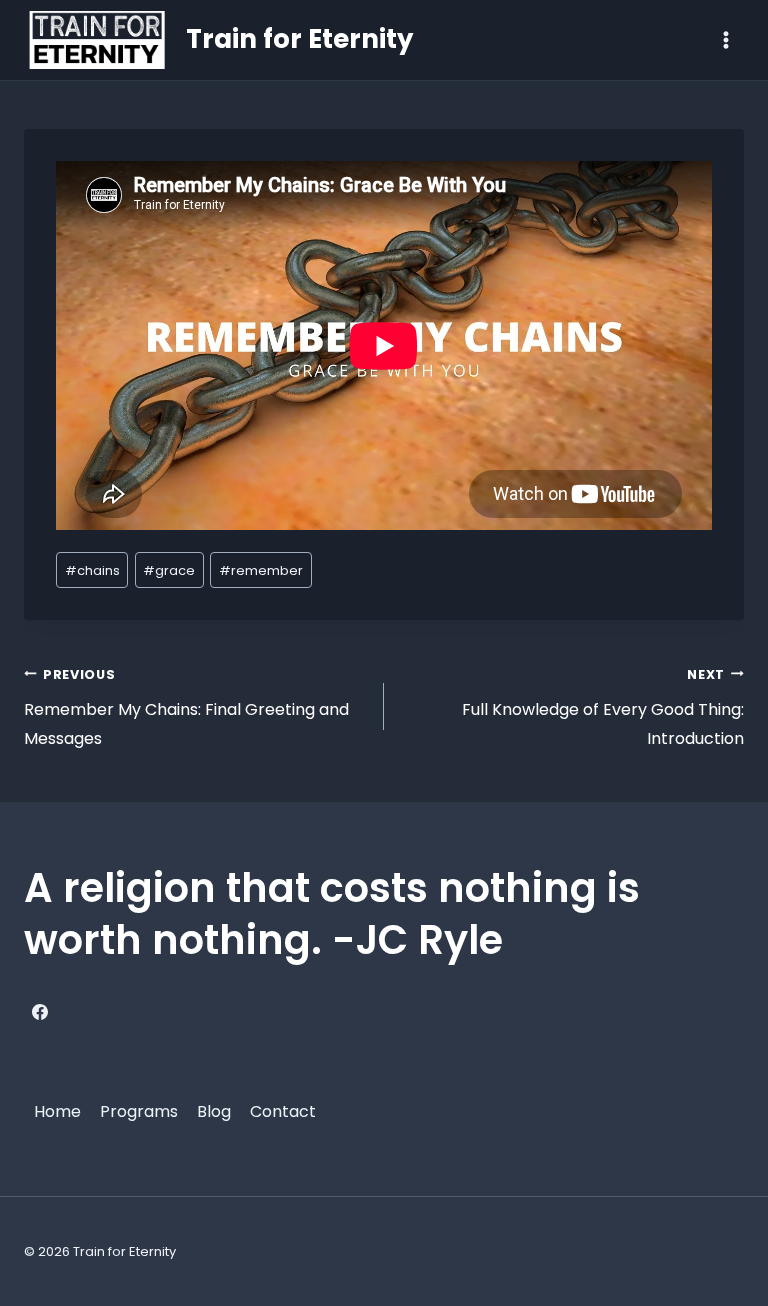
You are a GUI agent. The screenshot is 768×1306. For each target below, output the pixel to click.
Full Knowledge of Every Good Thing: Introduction (603, 708)
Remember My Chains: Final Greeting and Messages (186, 708)
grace (169, 570)
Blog (214, 1111)
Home (57, 1111)
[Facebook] (40, 1012)
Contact (283, 1111)
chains (92, 570)
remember (261, 570)
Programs (139, 1111)
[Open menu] (725, 39)
